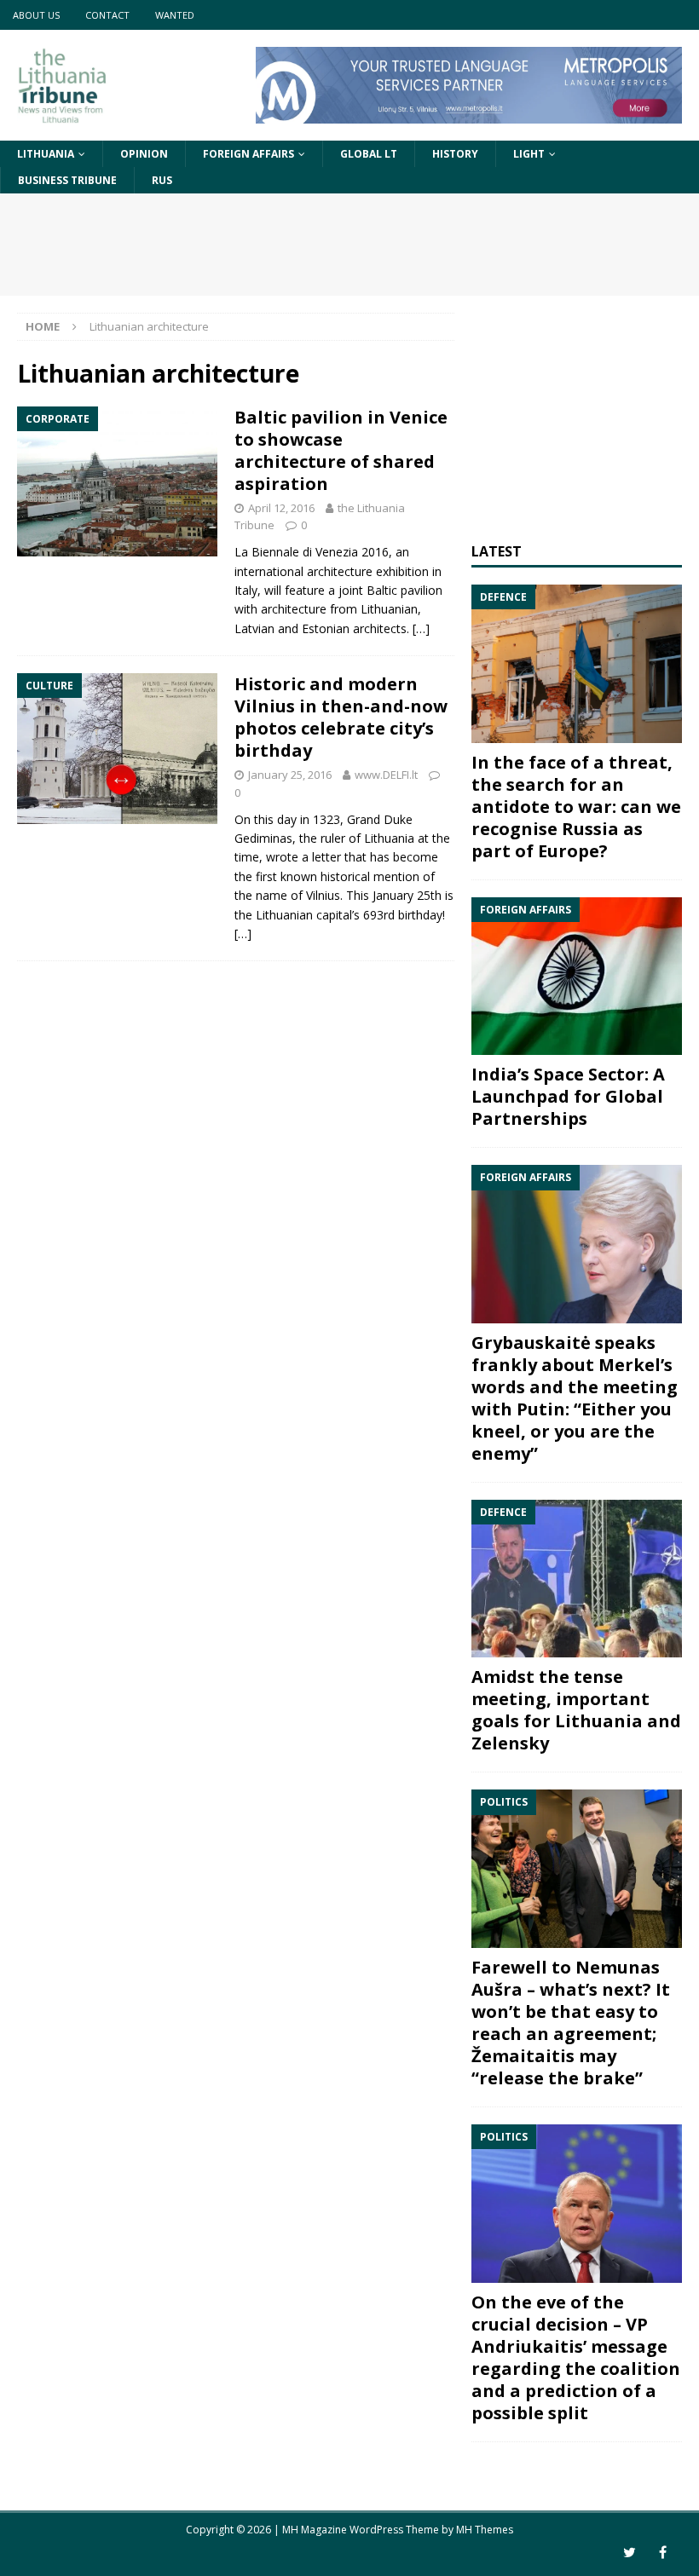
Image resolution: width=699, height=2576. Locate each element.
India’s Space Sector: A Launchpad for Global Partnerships (568, 1096)
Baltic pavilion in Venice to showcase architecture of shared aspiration (341, 450)
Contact (107, 15)
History (455, 154)
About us (36, 15)
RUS (162, 180)
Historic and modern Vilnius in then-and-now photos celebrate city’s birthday (341, 717)
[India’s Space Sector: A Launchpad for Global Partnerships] (577, 977)
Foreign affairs (248, 154)
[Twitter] (630, 2553)
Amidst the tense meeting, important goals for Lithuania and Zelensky (576, 1710)
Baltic (382, 590)
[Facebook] (663, 2553)
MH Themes (485, 2530)
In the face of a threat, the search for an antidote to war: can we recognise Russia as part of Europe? (576, 807)
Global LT (369, 154)
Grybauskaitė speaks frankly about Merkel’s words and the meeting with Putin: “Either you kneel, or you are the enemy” (575, 1398)
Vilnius (323, 895)
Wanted (175, 15)
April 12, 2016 (281, 508)
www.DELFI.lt (386, 775)
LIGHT (529, 154)
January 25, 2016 (290, 775)
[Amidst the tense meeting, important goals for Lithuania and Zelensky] (577, 1579)
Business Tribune (67, 180)
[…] (421, 628)
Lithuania (46, 154)
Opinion (144, 154)
